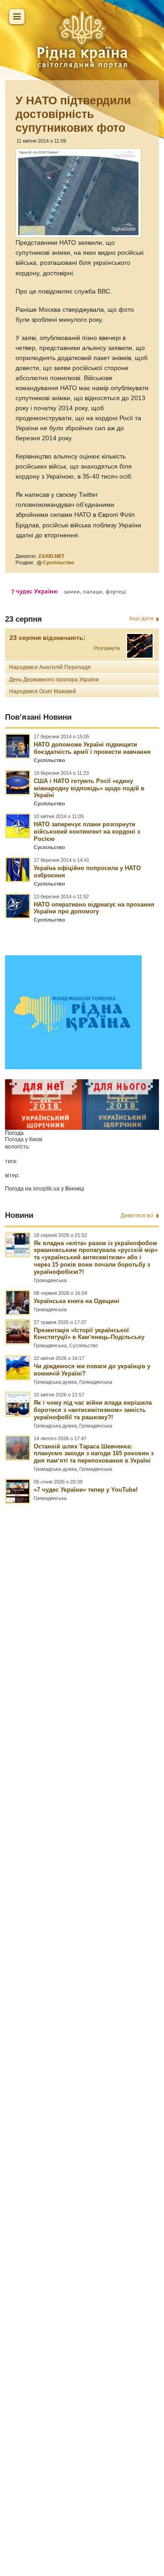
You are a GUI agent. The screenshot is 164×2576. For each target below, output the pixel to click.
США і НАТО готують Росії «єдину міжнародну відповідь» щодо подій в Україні (89, 788)
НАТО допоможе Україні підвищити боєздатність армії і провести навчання (92, 748)
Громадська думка (55, 1382)
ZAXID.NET (51, 556)
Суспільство (59, 562)
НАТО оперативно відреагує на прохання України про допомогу (94, 908)
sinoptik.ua (46, 1189)
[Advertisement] (82, 1989)
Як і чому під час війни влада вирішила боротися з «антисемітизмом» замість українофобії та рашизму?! (93, 1410)
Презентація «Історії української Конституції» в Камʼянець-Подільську (89, 1334)
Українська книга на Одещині (77, 1301)
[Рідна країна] (82, 39)
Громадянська (50, 1280)
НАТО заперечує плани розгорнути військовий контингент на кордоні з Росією (87, 832)
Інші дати (141, 618)
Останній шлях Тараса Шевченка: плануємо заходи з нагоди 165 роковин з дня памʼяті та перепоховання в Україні (94, 1454)
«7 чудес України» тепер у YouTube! (86, 1490)
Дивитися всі (137, 1216)
